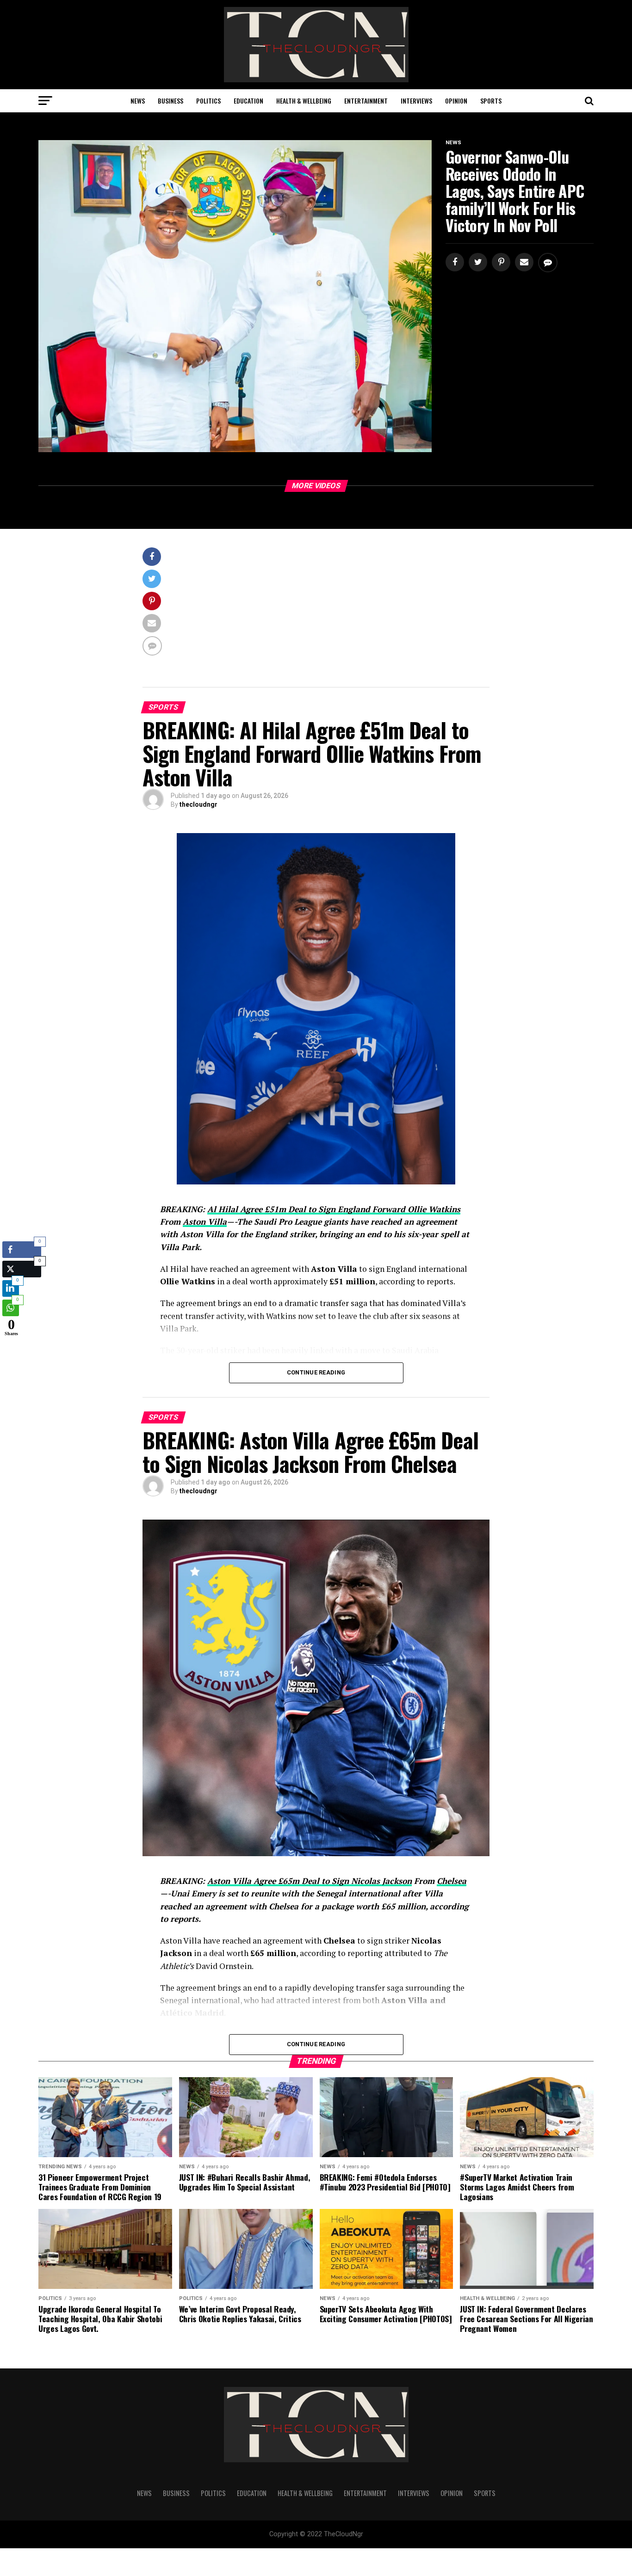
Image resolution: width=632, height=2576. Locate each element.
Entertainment (366, 101)
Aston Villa (205, 1222)
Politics (208, 101)
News (138, 101)
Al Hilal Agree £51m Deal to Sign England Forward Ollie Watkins (334, 1209)
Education (248, 101)
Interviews (416, 101)
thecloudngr (198, 804)
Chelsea (452, 1881)
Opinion (456, 101)
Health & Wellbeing (304, 101)
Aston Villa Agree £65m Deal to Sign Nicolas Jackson (310, 1881)
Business (170, 101)
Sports (491, 101)
